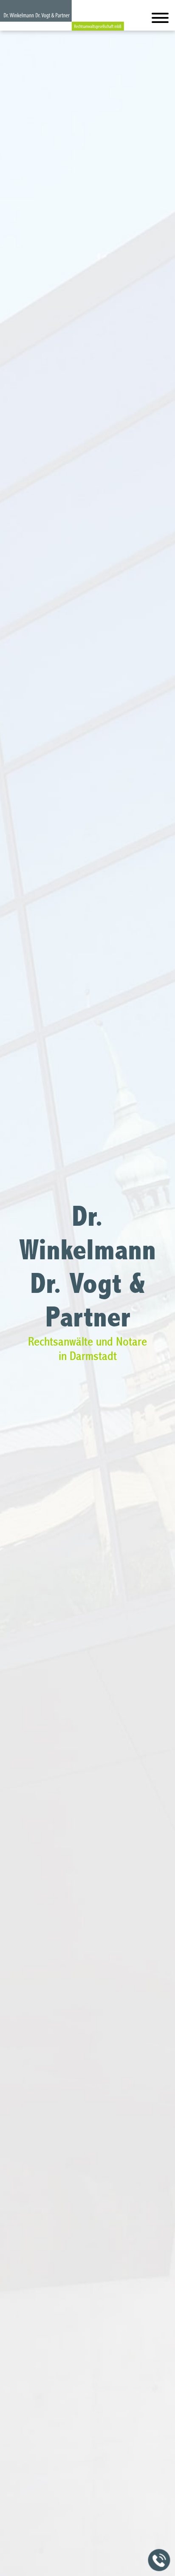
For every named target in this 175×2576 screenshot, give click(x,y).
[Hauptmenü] (160, 20)
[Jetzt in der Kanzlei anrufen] (159, 2560)
